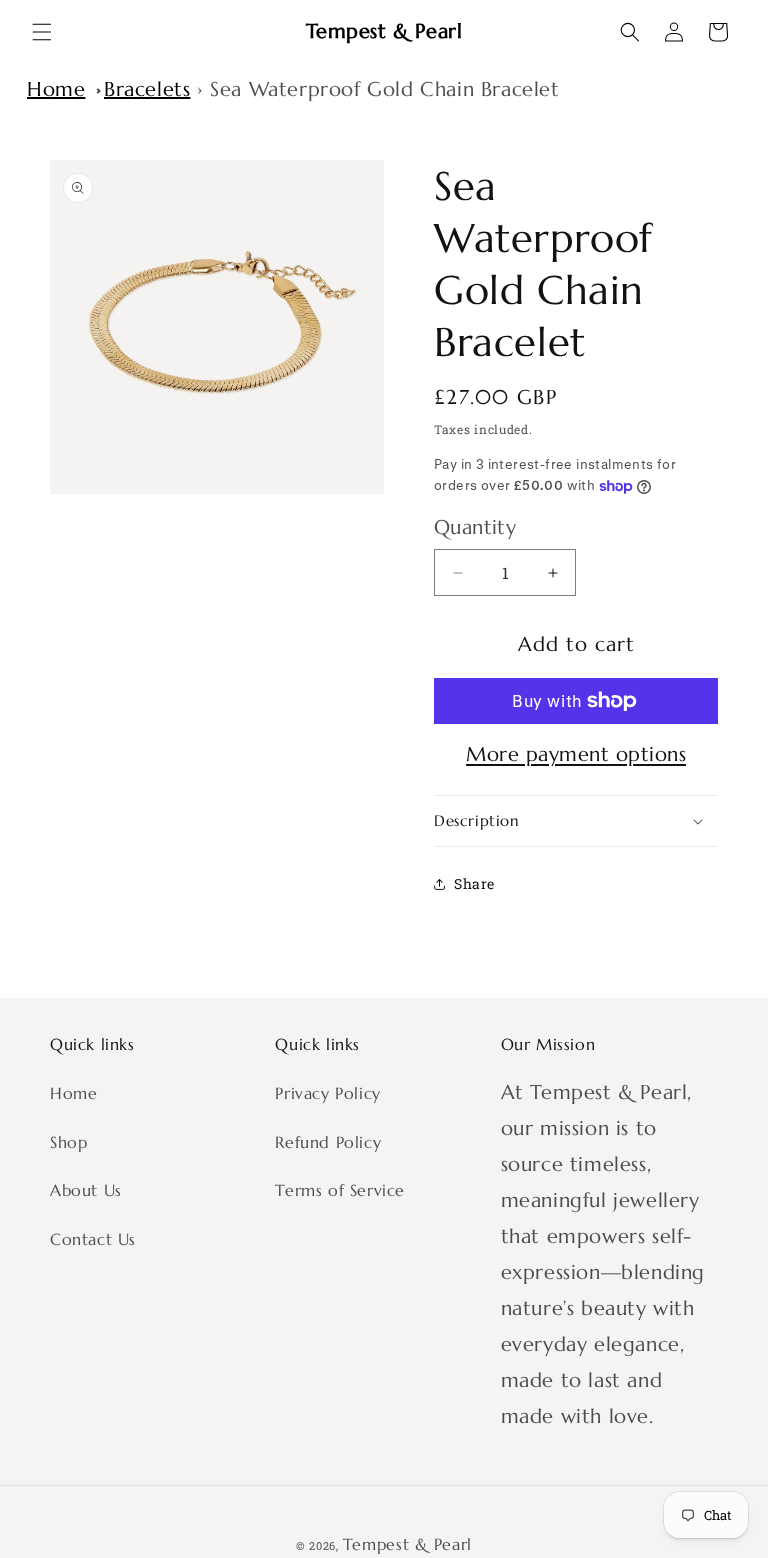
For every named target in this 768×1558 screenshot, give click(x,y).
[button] (42, 32)
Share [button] (474, 883)
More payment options (576, 754)
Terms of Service (340, 1190)
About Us (86, 1190)
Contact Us (93, 1239)
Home (56, 89)
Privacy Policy (327, 1093)
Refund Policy (328, 1142)
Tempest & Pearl (408, 1544)
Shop (68, 1142)
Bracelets (147, 89)
